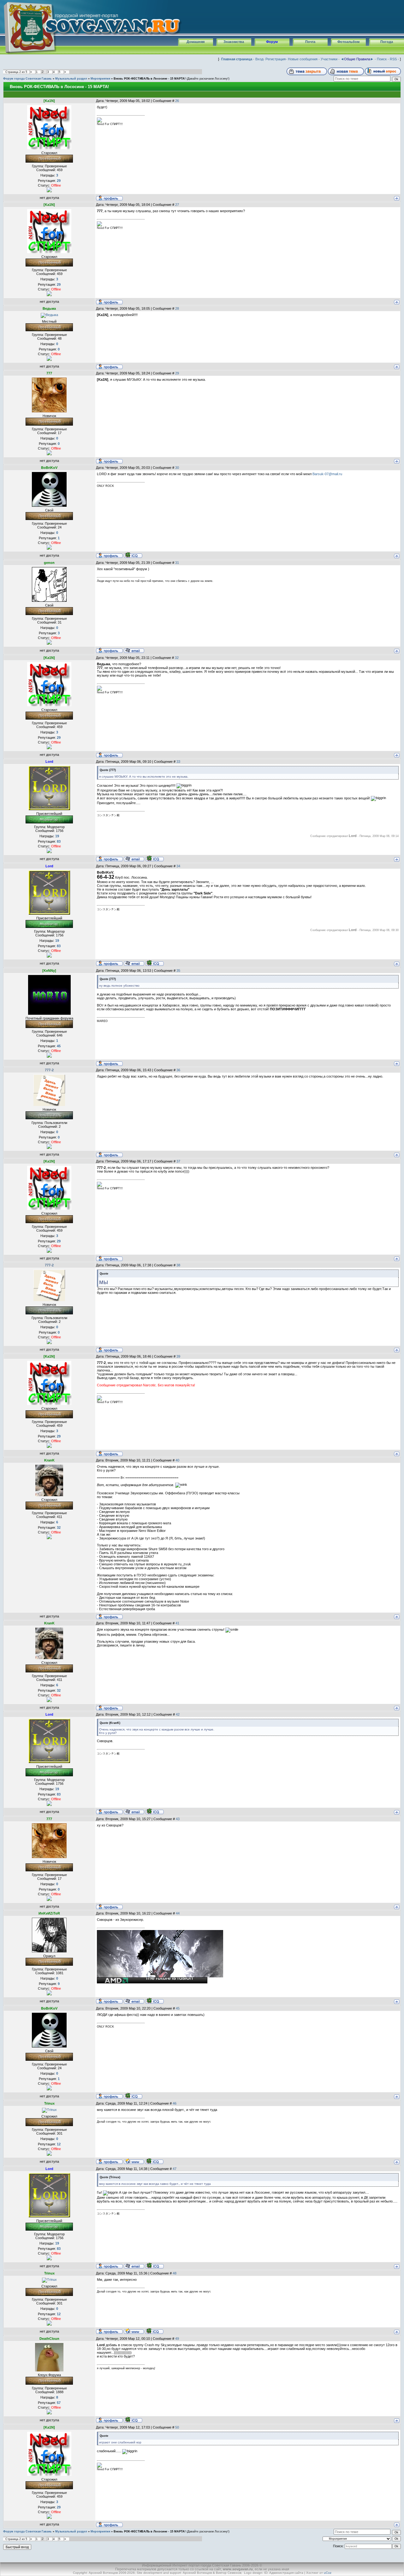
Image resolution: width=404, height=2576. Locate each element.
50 (177, 2427)
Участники (329, 59)
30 (177, 468)
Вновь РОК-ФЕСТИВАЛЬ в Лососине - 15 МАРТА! (150, 79)
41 (177, 1623)
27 (177, 205)
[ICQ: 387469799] (133, 2420)
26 (177, 101)
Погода (387, 42)
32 (177, 658)
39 (178, 1356)
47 (175, 2169)
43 (178, 1819)
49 (177, 2339)
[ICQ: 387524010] (154, 2001)
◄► (357, 59)
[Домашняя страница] (134, 2161)
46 (175, 2103)
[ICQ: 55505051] (154, 2161)
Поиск (382, 59)
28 (177, 308)
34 (178, 866)
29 (177, 373)
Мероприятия (100, 79)
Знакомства (234, 42)
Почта (310, 42)
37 (178, 1161)
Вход (259, 59)
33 (178, 762)
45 (178, 2008)
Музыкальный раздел (71, 79)
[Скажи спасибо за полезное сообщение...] (49, 189)
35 (178, 971)
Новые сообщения (303, 59)
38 (178, 1265)
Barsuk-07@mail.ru (327, 474)
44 (178, 1913)
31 (177, 563)
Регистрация (276, 59)
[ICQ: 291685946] (154, 858)
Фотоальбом (348, 42)
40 (177, 1460)
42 (178, 1714)
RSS (393, 59)
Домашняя (196, 42)
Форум (272, 42)
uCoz (328, 2573)
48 (175, 2273)
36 (178, 1070)
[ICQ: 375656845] (133, 555)
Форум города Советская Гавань (27, 79)
